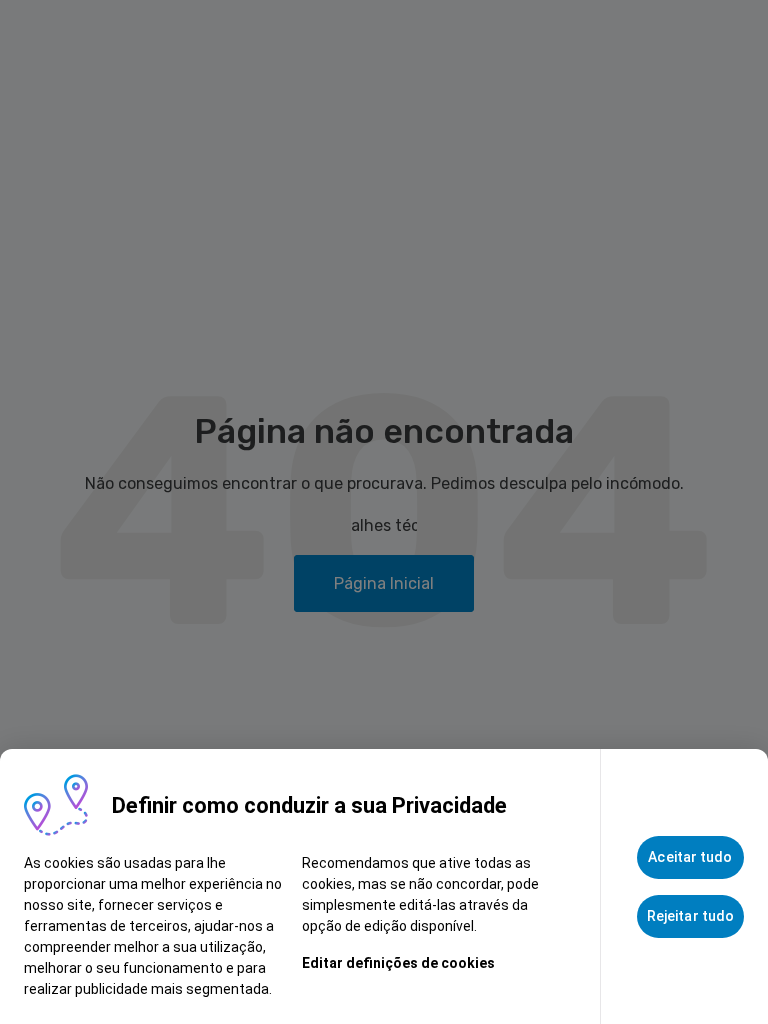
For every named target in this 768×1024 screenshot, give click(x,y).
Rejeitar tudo (690, 916)
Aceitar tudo (690, 857)
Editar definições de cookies (398, 963)
